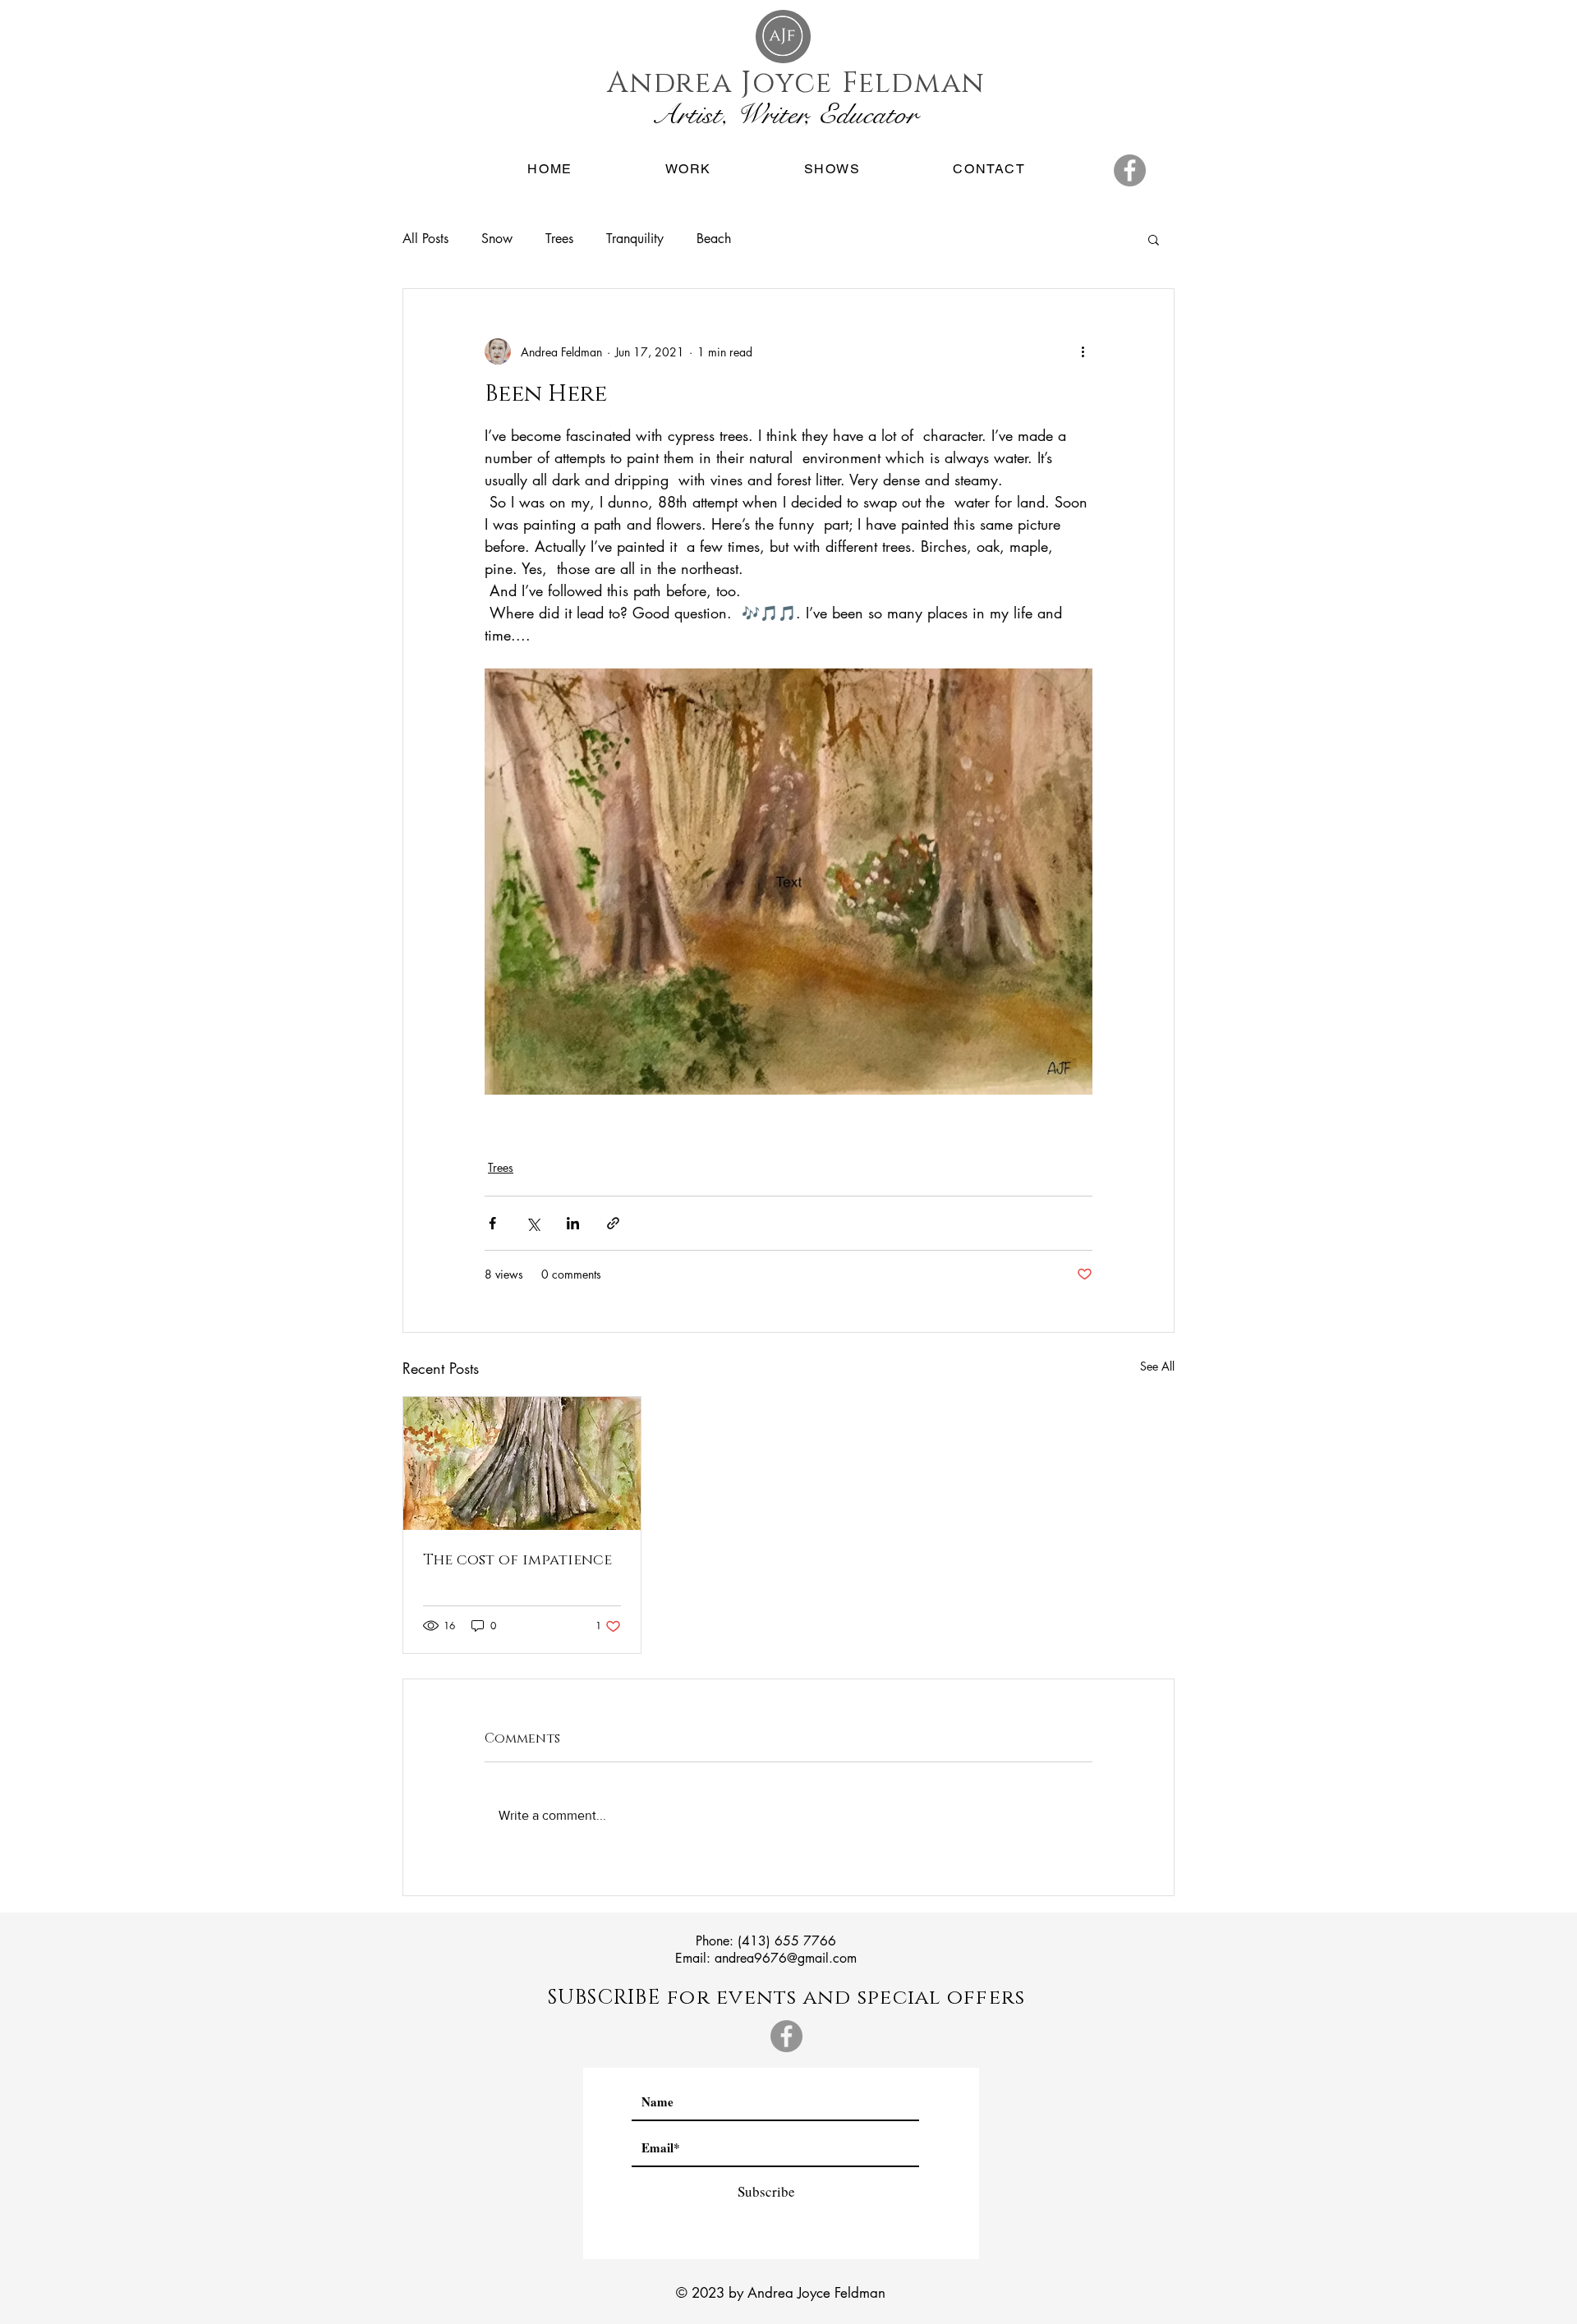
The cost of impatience (517, 1560)
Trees (559, 239)
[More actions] (1083, 351)
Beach (714, 239)
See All (1157, 1366)
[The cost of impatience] (522, 1463)
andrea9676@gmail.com (786, 1958)
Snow (497, 239)
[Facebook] (1130, 170)
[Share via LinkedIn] (573, 1223)
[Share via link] (613, 1223)
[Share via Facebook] (492, 1223)
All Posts (425, 239)
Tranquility (635, 239)
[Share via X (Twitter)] (533, 1223)
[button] (688, 170)
